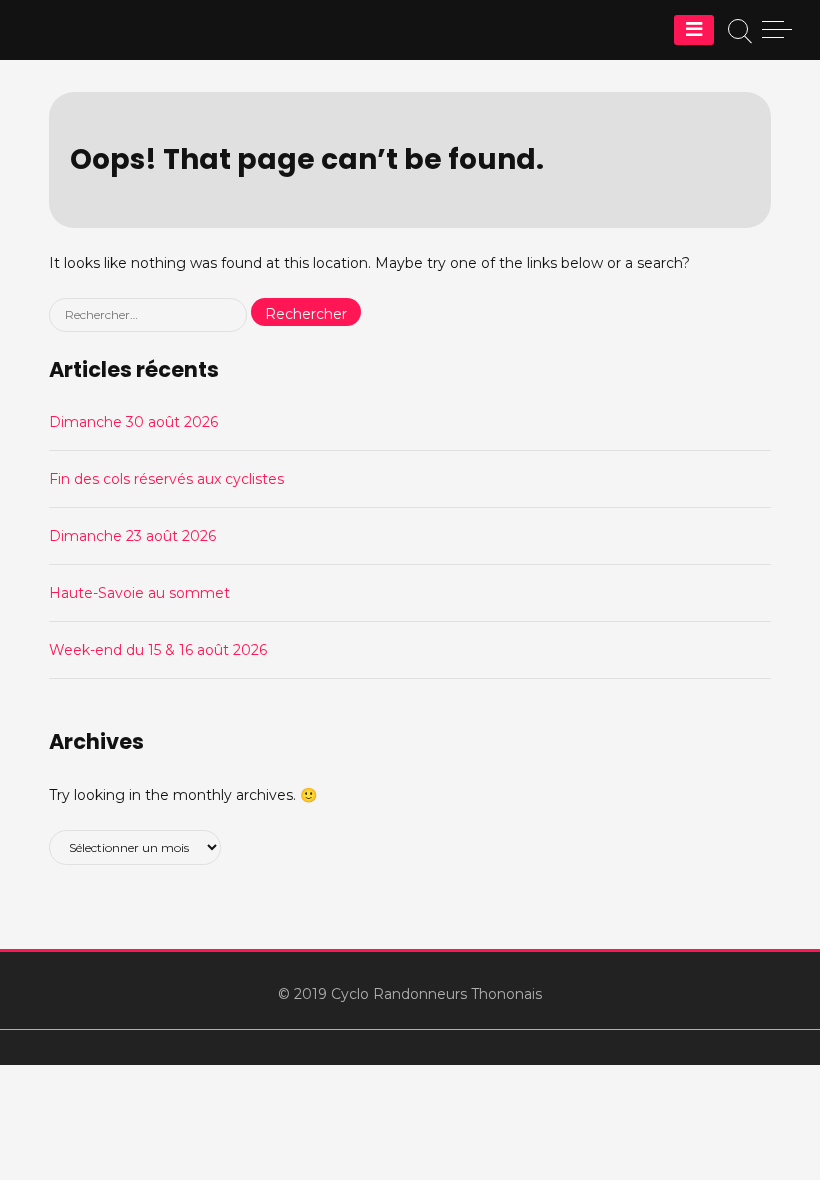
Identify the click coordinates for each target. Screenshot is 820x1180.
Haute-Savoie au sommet (139, 593)
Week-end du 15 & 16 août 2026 (158, 650)
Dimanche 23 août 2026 (132, 536)
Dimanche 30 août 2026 (133, 422)
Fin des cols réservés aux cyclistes (166, 479)
